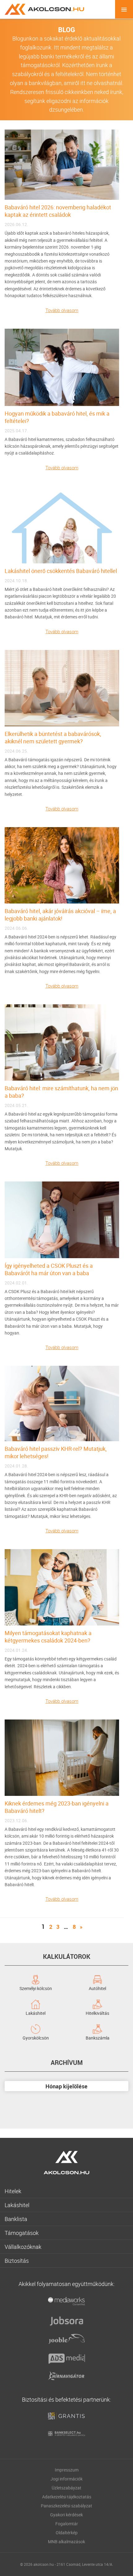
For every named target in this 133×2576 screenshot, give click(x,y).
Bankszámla (98, 2037)
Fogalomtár (67, 2524)
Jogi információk (66, 2479)
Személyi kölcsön (36, 1988)
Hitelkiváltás (97, 2013)
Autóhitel (97, 1988)
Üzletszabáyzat (66, 2488)
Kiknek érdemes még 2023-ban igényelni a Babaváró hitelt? (57, 1807)
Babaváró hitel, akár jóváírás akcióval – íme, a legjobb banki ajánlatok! (60, 915)
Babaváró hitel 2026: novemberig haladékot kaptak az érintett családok (58, 211)
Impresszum (67, 2470)
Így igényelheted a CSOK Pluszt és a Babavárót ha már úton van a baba (49, 1269)
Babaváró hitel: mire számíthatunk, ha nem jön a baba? (61, 1092)
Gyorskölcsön (36, 2037)
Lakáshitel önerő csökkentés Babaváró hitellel (61, 571)
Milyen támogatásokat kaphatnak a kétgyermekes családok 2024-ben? (48, 1637)
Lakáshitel (36, 2013)
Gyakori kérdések (66, 2515)
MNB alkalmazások (66, 2542)
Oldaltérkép (67, 2533)
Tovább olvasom (62, 310)
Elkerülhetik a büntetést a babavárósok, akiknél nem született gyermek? (53, 737)
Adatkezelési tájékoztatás (67, 2497)
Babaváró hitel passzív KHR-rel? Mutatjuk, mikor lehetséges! (56, 1452)
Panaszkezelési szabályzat (66, 2506)
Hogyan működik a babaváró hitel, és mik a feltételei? (57, 417)
